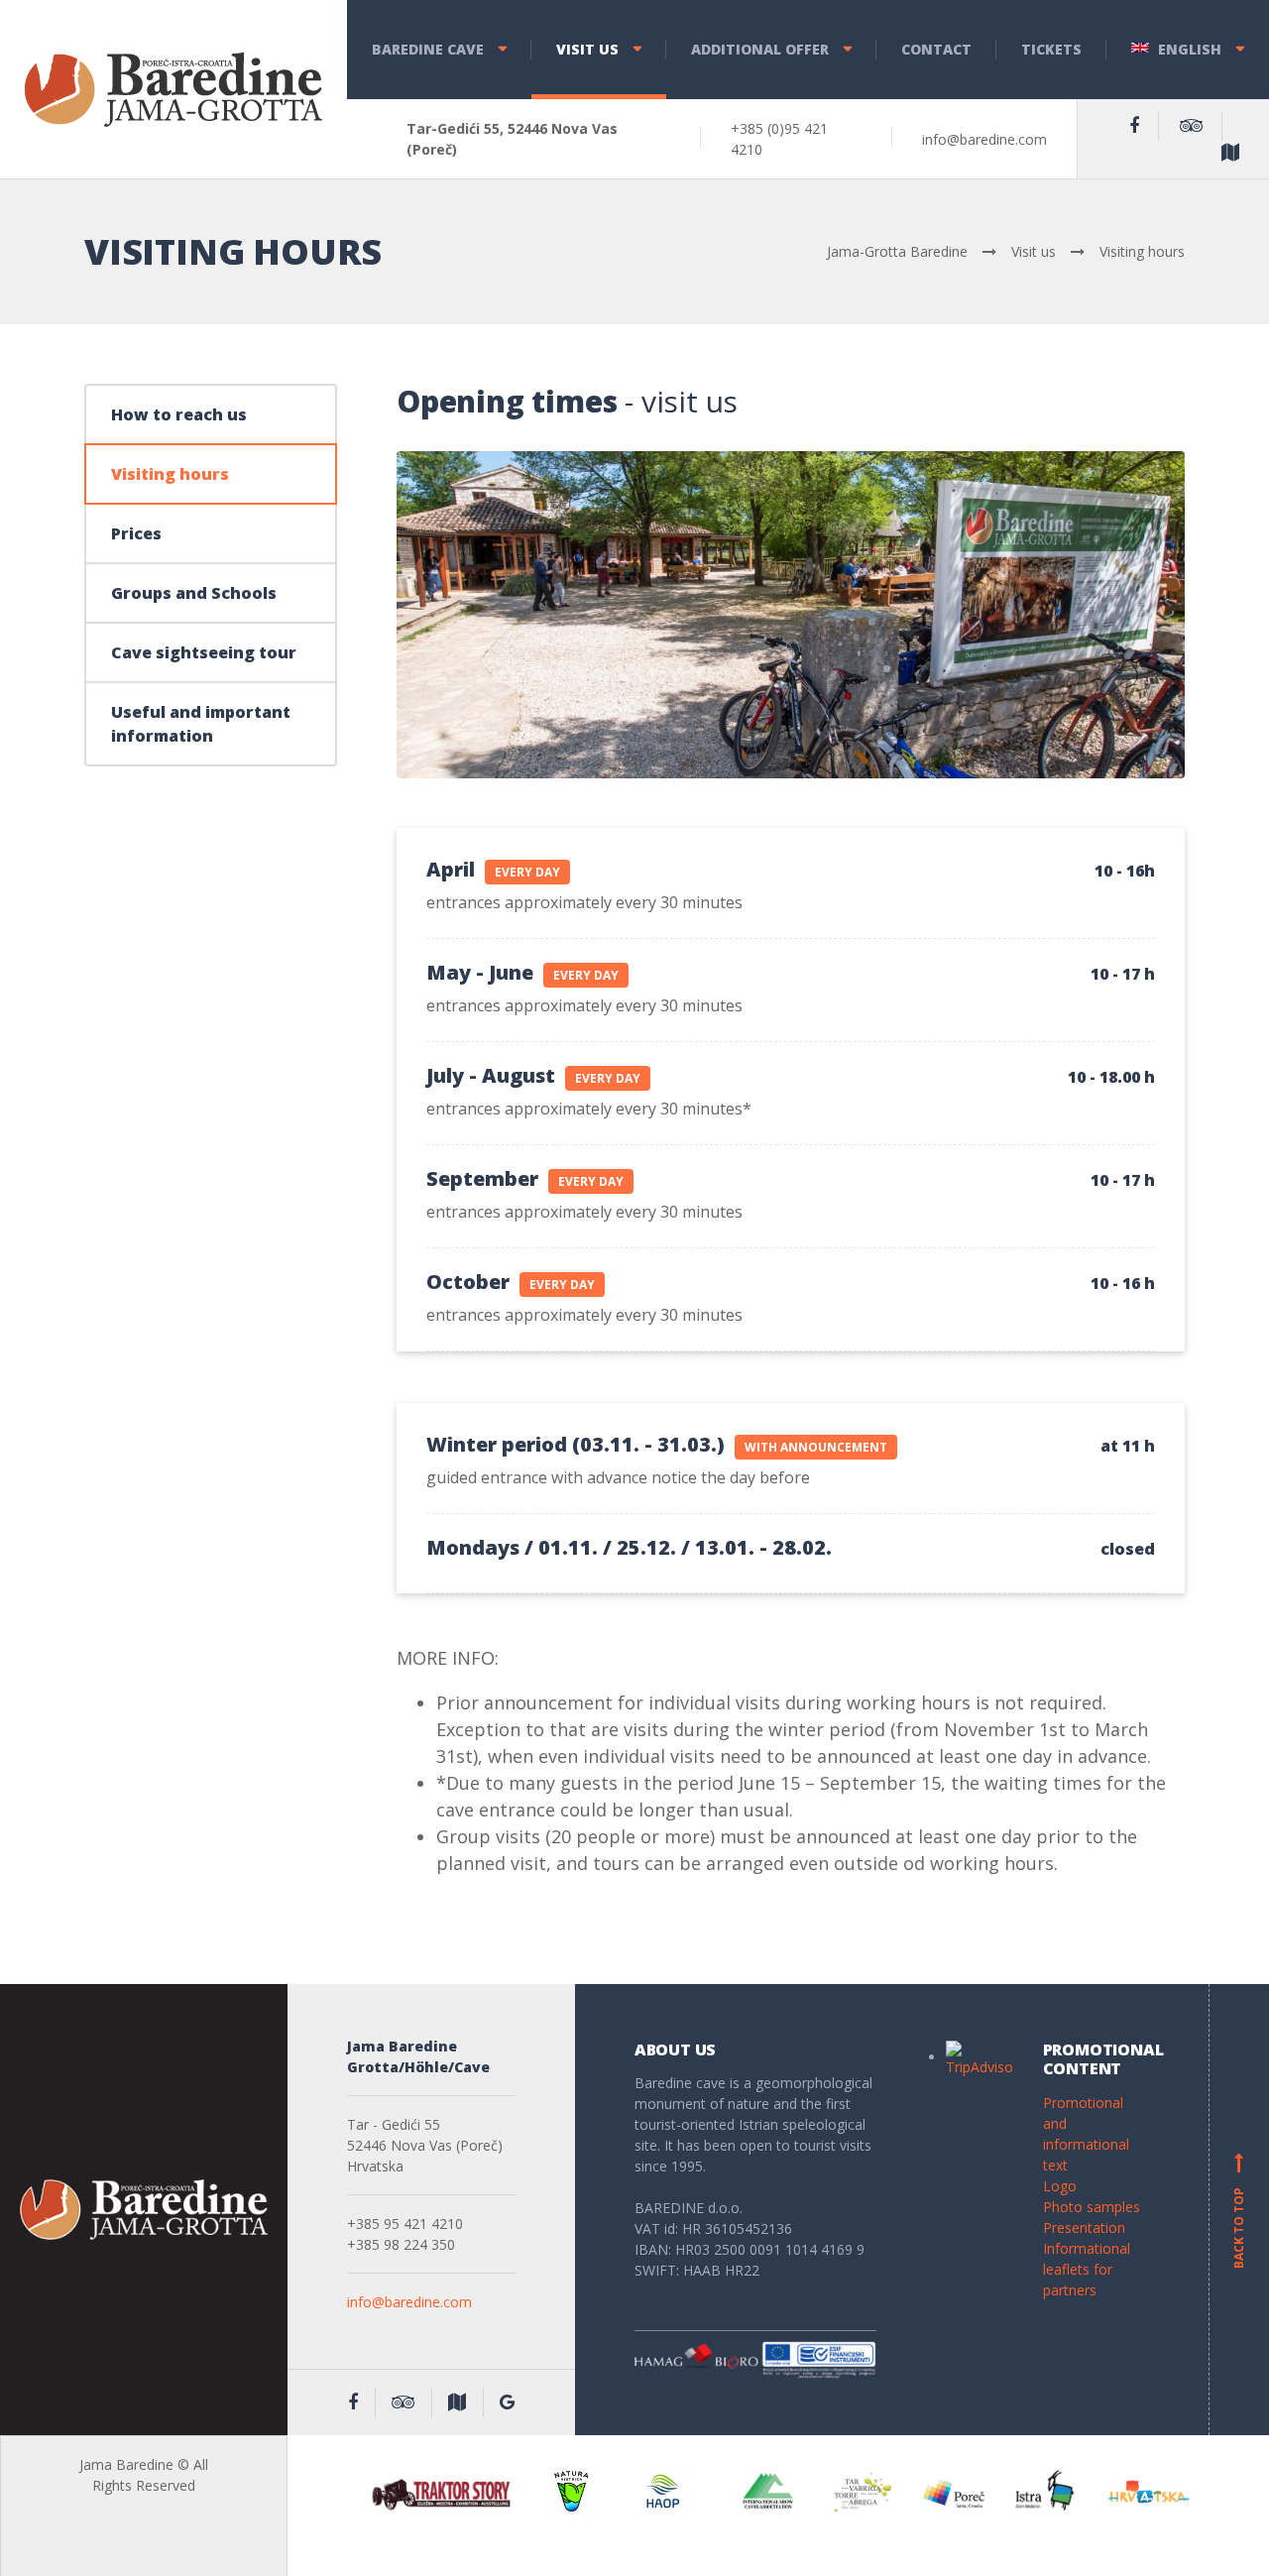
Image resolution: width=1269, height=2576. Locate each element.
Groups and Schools (194, 593)
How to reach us (179, 414)
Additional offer (760, 49)
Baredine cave (428, 49)
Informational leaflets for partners (1087, 2269)
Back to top (1239, 2213)
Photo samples (1092, 2207)
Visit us (587, 49)
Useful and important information (201, 724)
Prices (136, 533)
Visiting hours (170, 474)
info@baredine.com (409, 2302)
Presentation (1084, 2227)
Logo (1060, 2186)
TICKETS (1051, 49)
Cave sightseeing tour (204, 652)
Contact (936, 49)
